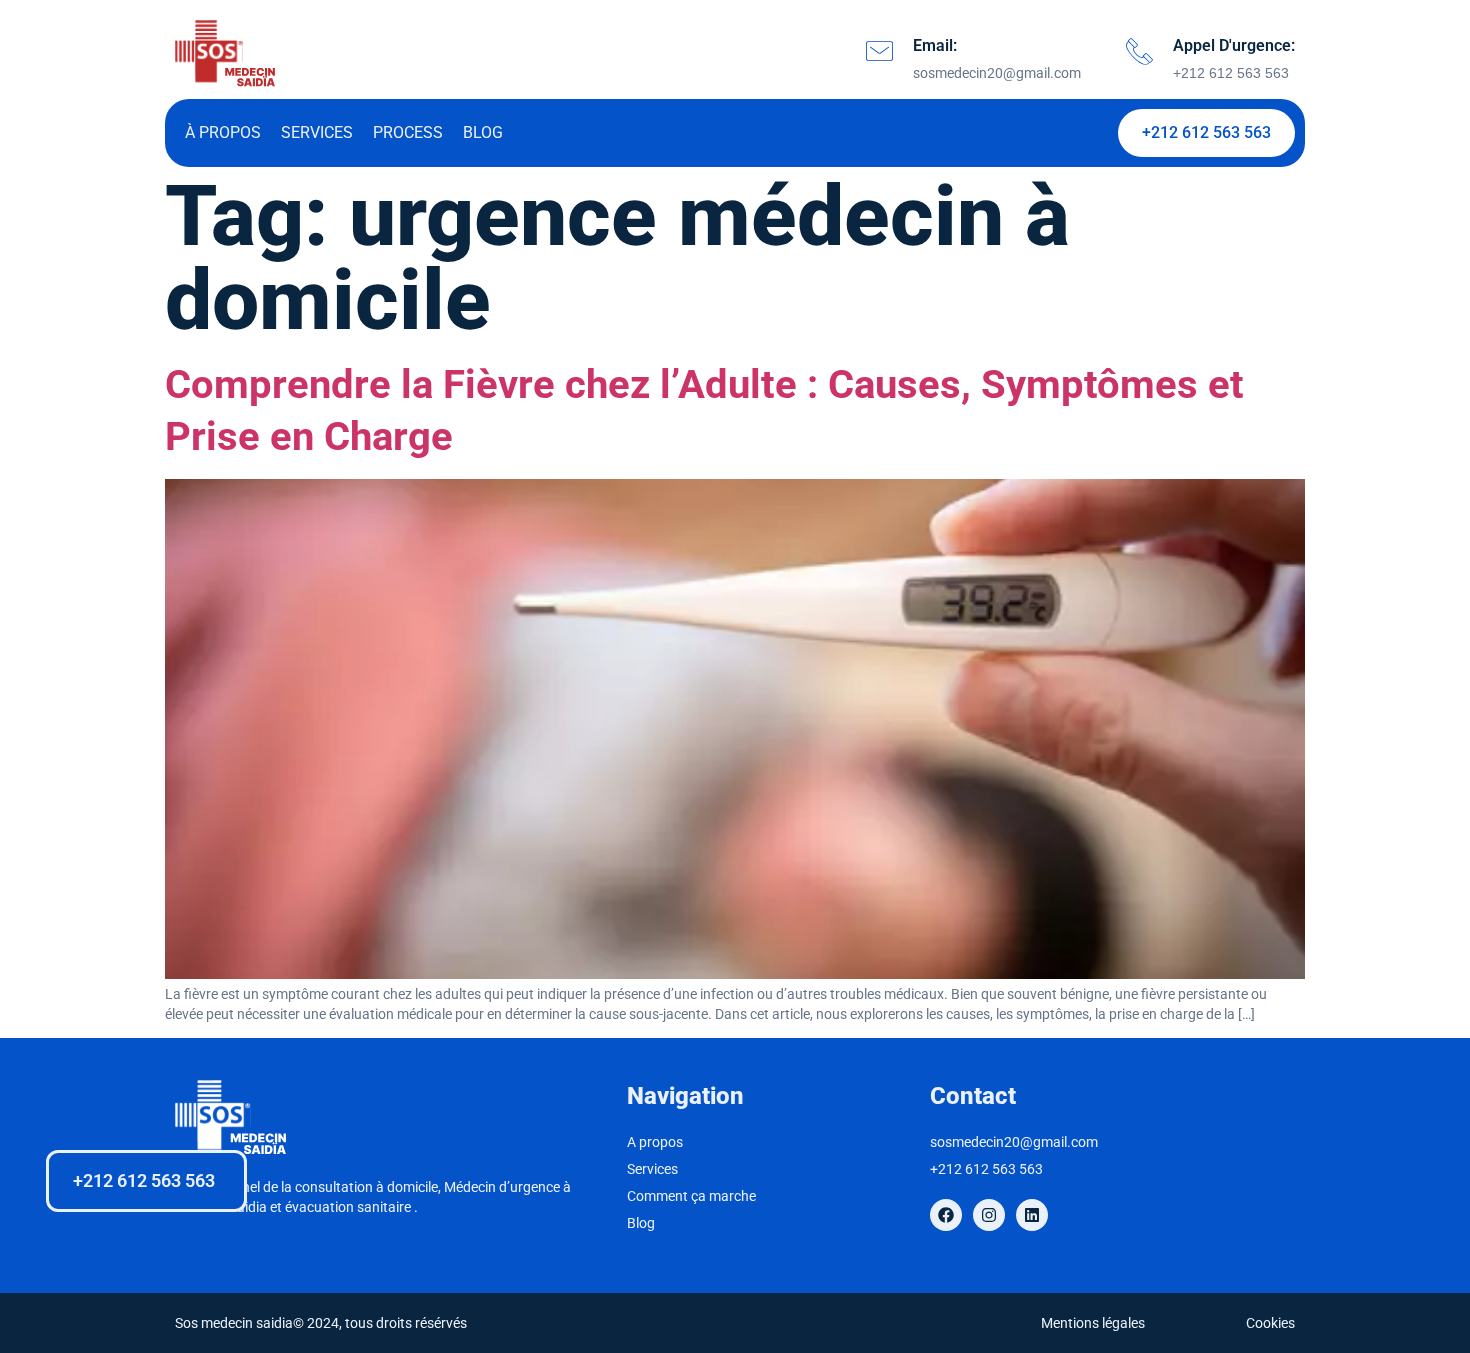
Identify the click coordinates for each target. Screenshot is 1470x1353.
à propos (223, 132)
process (408, 132)
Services (317, 132)
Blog (483, 132)
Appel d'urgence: (1234, 45)
